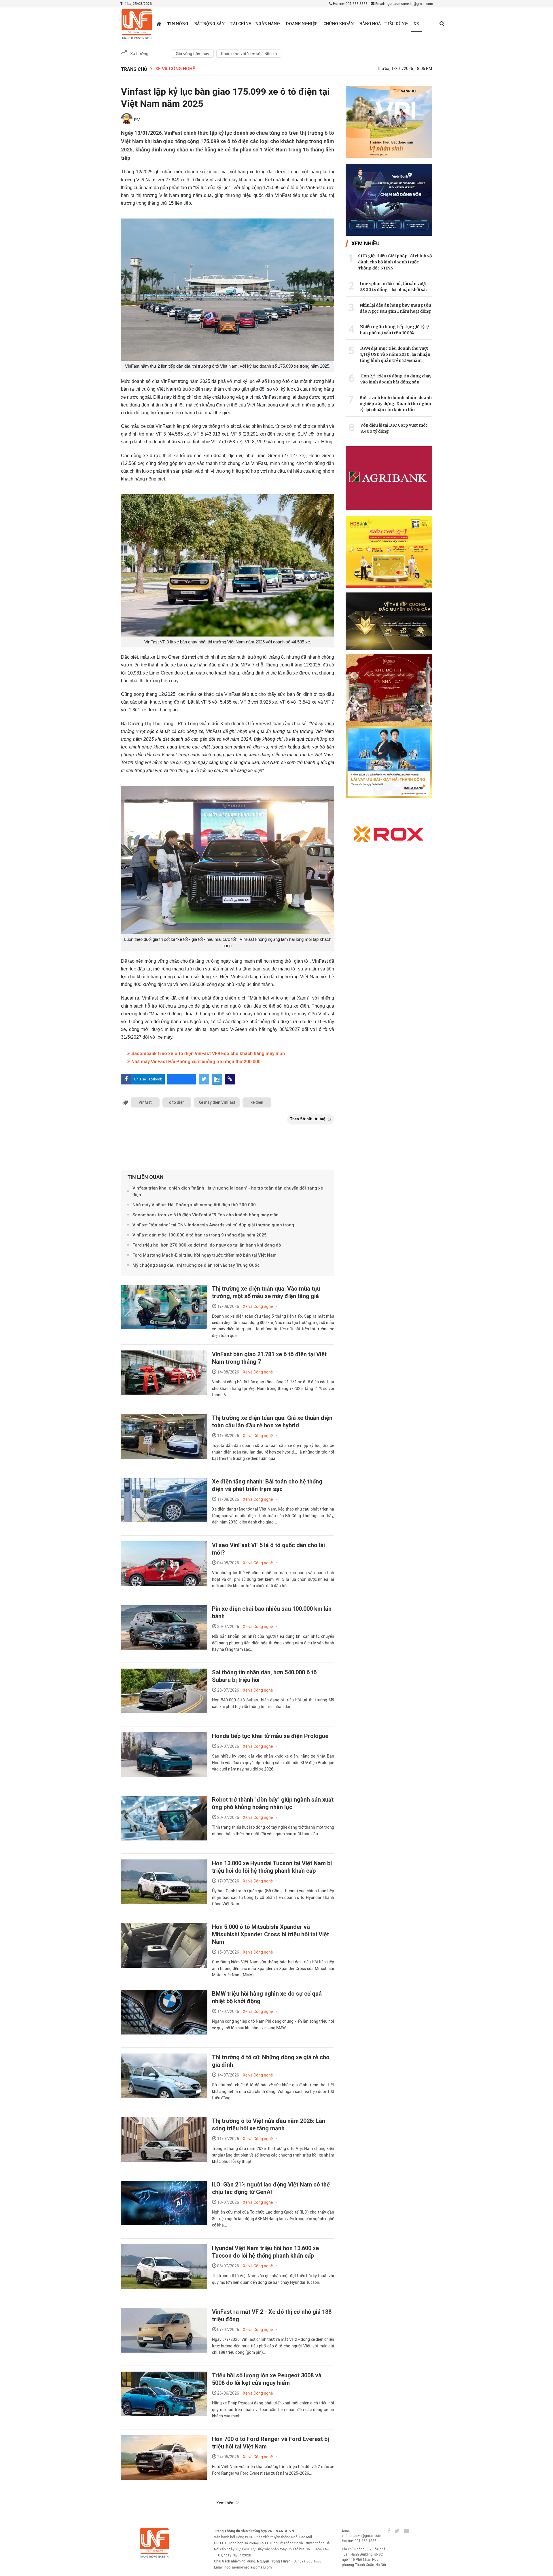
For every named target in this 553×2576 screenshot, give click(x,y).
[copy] (230, 1079)
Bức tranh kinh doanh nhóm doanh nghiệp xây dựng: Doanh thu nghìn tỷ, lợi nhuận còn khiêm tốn (396, 404)
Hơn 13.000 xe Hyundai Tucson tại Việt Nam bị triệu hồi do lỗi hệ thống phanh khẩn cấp (272, 1867)
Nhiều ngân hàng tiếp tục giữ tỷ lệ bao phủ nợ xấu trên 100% (394, 330)
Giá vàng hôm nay (192, 54)
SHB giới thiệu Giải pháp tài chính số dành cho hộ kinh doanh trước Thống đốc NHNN (395, 262)
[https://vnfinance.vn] (159, 24)
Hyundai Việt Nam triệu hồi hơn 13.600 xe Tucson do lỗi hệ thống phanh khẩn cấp (265, 2252)
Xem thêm (226, 2503)
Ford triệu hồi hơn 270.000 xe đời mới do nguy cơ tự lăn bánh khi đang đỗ (207, 1245)
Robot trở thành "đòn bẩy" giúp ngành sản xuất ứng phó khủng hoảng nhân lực (273, 1803)
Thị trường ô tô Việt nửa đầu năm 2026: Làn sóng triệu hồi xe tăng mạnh (269, 2125)
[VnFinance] (137, 24)
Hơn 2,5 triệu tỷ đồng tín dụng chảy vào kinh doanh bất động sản (396, 379)
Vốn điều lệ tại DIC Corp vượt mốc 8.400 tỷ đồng (394, 428)
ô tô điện (177, 1102)
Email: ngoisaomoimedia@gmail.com (404, 4)
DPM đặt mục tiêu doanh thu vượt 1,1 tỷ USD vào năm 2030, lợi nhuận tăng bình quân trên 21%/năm (395, 354)
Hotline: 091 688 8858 (350, 4)
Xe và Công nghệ (175, 69)
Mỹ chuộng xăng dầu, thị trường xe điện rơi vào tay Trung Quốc (196, 1265)
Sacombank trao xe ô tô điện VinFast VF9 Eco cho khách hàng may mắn (208, 1054)
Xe (416, 24)
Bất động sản (209, 24)
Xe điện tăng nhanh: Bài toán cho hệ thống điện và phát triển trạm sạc (267, 1485)
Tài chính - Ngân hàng (255, 24)
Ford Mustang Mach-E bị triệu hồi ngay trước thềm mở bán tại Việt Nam (204, 1255)
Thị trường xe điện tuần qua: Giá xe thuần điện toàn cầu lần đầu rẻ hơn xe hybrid (272, 1422)
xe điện (257, 1102)
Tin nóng (178, 24)
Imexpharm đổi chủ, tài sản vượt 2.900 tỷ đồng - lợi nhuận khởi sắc (394, 287)
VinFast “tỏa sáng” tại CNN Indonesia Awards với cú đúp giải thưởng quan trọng (213, 1225)
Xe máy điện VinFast (217, 1102)
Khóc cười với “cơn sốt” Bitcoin (249, 54)
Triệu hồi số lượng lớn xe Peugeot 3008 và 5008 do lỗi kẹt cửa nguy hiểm (267, 2379)
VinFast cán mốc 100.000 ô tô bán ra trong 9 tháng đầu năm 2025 (200, 1235)
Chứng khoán (339, 24)
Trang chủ (134, 69)
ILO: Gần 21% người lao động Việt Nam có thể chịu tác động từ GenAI (271, 2188)
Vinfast (145, 1102)
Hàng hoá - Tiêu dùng (384, 24)
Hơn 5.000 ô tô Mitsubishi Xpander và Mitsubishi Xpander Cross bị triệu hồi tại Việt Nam (270, 1934)
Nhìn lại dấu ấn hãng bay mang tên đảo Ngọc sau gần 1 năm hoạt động (395, 308)
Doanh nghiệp (302, 24)
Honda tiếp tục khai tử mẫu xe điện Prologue (270, 1736)
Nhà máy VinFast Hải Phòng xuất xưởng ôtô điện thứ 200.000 (195, 1062)
